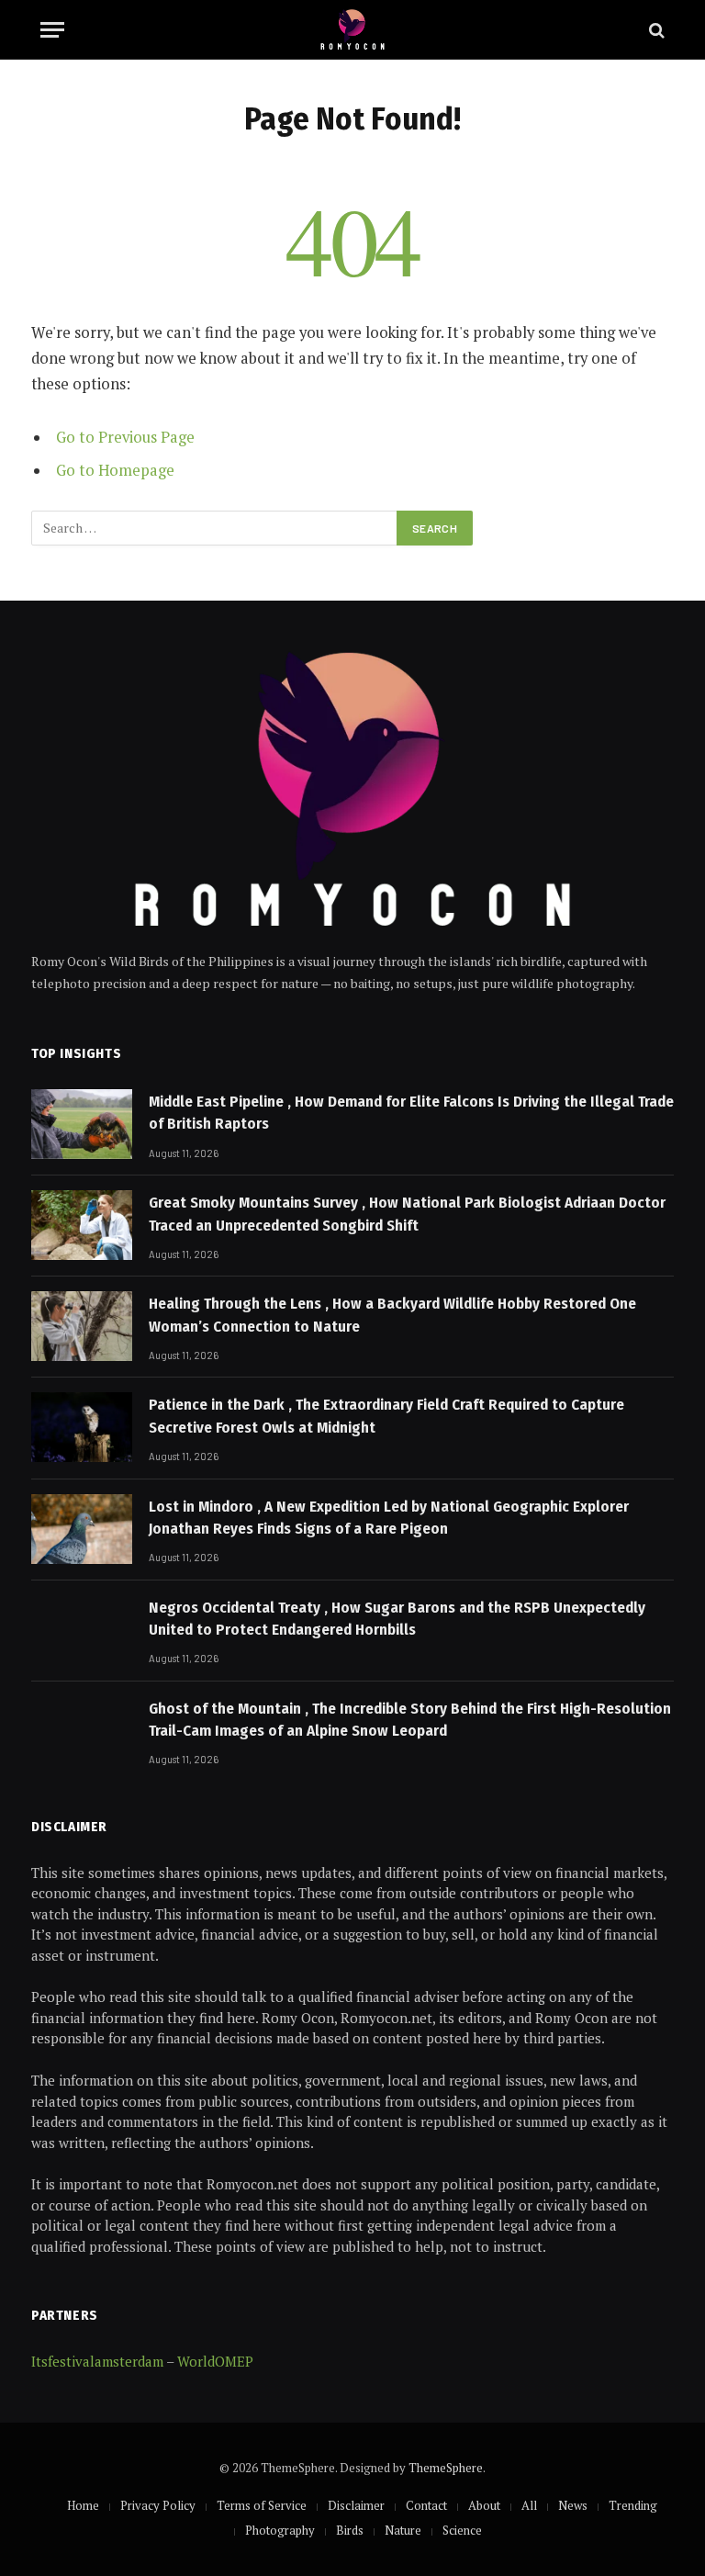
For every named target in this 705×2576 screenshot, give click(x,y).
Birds (350, 2530)
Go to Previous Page (125, 437)
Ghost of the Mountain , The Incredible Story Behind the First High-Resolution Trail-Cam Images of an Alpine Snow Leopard (410, 1720)
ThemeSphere (446, 2468)
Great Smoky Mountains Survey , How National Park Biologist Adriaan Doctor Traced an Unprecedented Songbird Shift (407, 1214)
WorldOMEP (215, 2361)
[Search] (655, 30)
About (484, 2505)
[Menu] (52, 30)
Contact (426, 2505)
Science (462, 2530)
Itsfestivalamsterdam (97, 2361)
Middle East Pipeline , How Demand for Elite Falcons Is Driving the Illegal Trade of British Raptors (411, 1113)
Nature (403, 2530)
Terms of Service (262, 2505)
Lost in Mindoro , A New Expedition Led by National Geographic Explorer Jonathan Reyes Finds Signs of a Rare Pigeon (389, 1518)
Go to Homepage (115, 470)
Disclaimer (356, 2505)
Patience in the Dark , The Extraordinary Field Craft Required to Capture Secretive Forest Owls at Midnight (386, 1416)
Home (83, 2505)
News (573, 2505)
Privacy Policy (158, 2505)
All (529, 2505)
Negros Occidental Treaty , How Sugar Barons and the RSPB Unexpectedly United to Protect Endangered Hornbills (397, 1619)
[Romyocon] (353, 30)
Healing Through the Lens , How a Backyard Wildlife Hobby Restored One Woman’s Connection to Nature (392, 1315)
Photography (280, 2530)
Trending (633, 2505)
